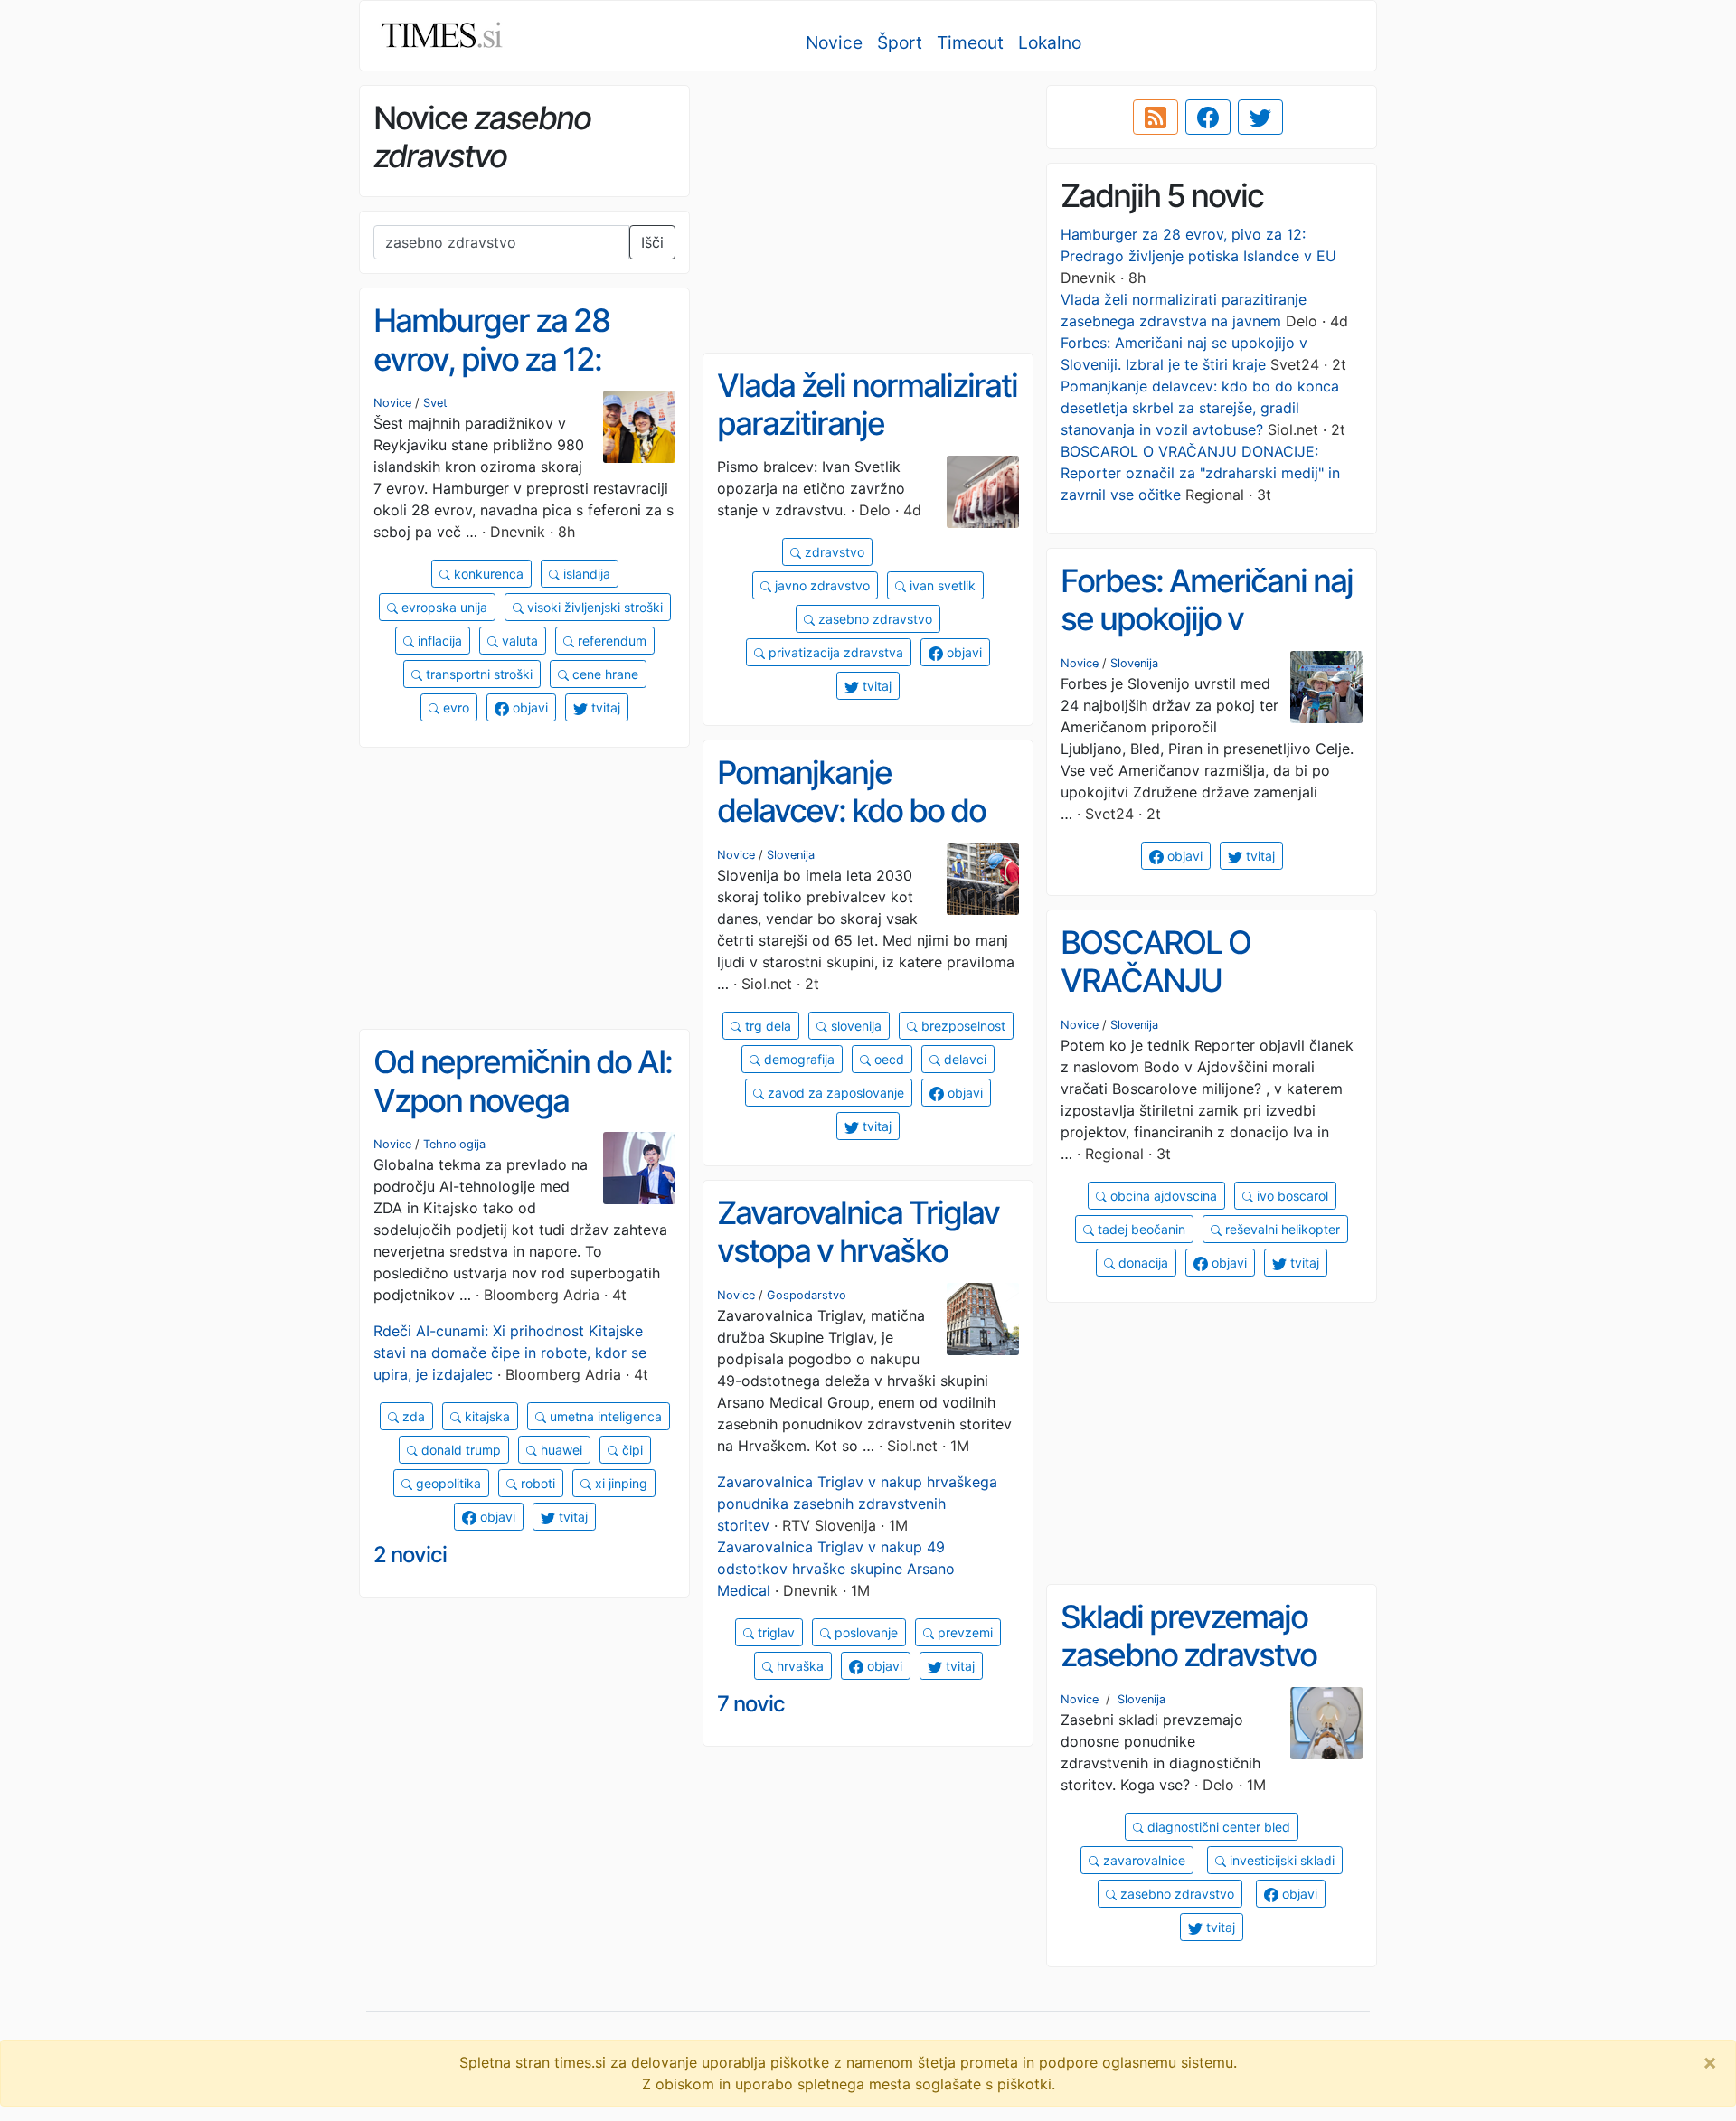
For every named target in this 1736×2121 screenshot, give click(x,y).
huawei (560, 1450)
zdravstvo (833, 552)
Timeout (970, 42)
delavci (963, 1059)
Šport (900, 42)
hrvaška (798, 1666)
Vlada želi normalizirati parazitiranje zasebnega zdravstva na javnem (867, 443)
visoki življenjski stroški (593, 607)
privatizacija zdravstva (834, 652)
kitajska (486, 1416)
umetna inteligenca (604, 1416)
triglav (774, 1632)
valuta (518, 641)
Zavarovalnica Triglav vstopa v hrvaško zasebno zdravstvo (858, 1251)
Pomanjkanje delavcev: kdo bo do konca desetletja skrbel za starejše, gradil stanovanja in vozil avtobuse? (1200, 408)
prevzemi (963, 1632)
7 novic (751, 1704)
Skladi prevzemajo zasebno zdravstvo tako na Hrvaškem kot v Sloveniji (1207, 1674)
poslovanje (864, 1632)
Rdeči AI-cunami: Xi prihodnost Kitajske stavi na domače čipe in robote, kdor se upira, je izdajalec (510, 1353)
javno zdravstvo (821, 585)
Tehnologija (454, 1144)
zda (412, 1416)
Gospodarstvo (807, 1295)
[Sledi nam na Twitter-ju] (1260, 118)
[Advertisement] (868, 212)
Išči (652, 242)
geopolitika (447, 1483)
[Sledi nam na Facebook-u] (1208, 118)
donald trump (459, 1450)
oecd (887, 1059)
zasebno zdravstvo (873, 619)
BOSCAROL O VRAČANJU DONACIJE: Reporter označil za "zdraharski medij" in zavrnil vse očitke (1200, 473)
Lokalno (1050, 42)
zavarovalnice (1142, 1860)
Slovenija (1134, 663)
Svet (435, 403)
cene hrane (604, 674)
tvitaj (604, 707)
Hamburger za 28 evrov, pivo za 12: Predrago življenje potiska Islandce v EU (517, 378)
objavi (528, 707)
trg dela (766, 1026)
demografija (797, 1059)
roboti (536, 1483)
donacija (1142, 1263)
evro (454, 707)
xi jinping (619, 1483)
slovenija (854, 1026)
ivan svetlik (941, 585)
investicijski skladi (1280, 1860)
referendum (610, 641)
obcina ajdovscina (1162, 1196)
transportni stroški (477, 674)
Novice (834, 42)
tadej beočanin (1140, 1229)
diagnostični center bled (1217, 1827)
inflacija (438, 641)
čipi (631, 1450)
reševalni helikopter (1281, 1229)
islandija (585, 574)
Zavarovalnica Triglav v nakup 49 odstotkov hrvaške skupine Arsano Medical (836, 1569)
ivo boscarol (1291, 1196)
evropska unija (443, 607)
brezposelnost (962, 1026)
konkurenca (487, 574)
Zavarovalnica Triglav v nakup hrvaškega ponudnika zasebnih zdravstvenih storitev (857, 1504)
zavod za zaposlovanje (834, 1093)
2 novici (410, 1555)
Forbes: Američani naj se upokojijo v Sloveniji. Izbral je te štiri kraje (1207, 638)
